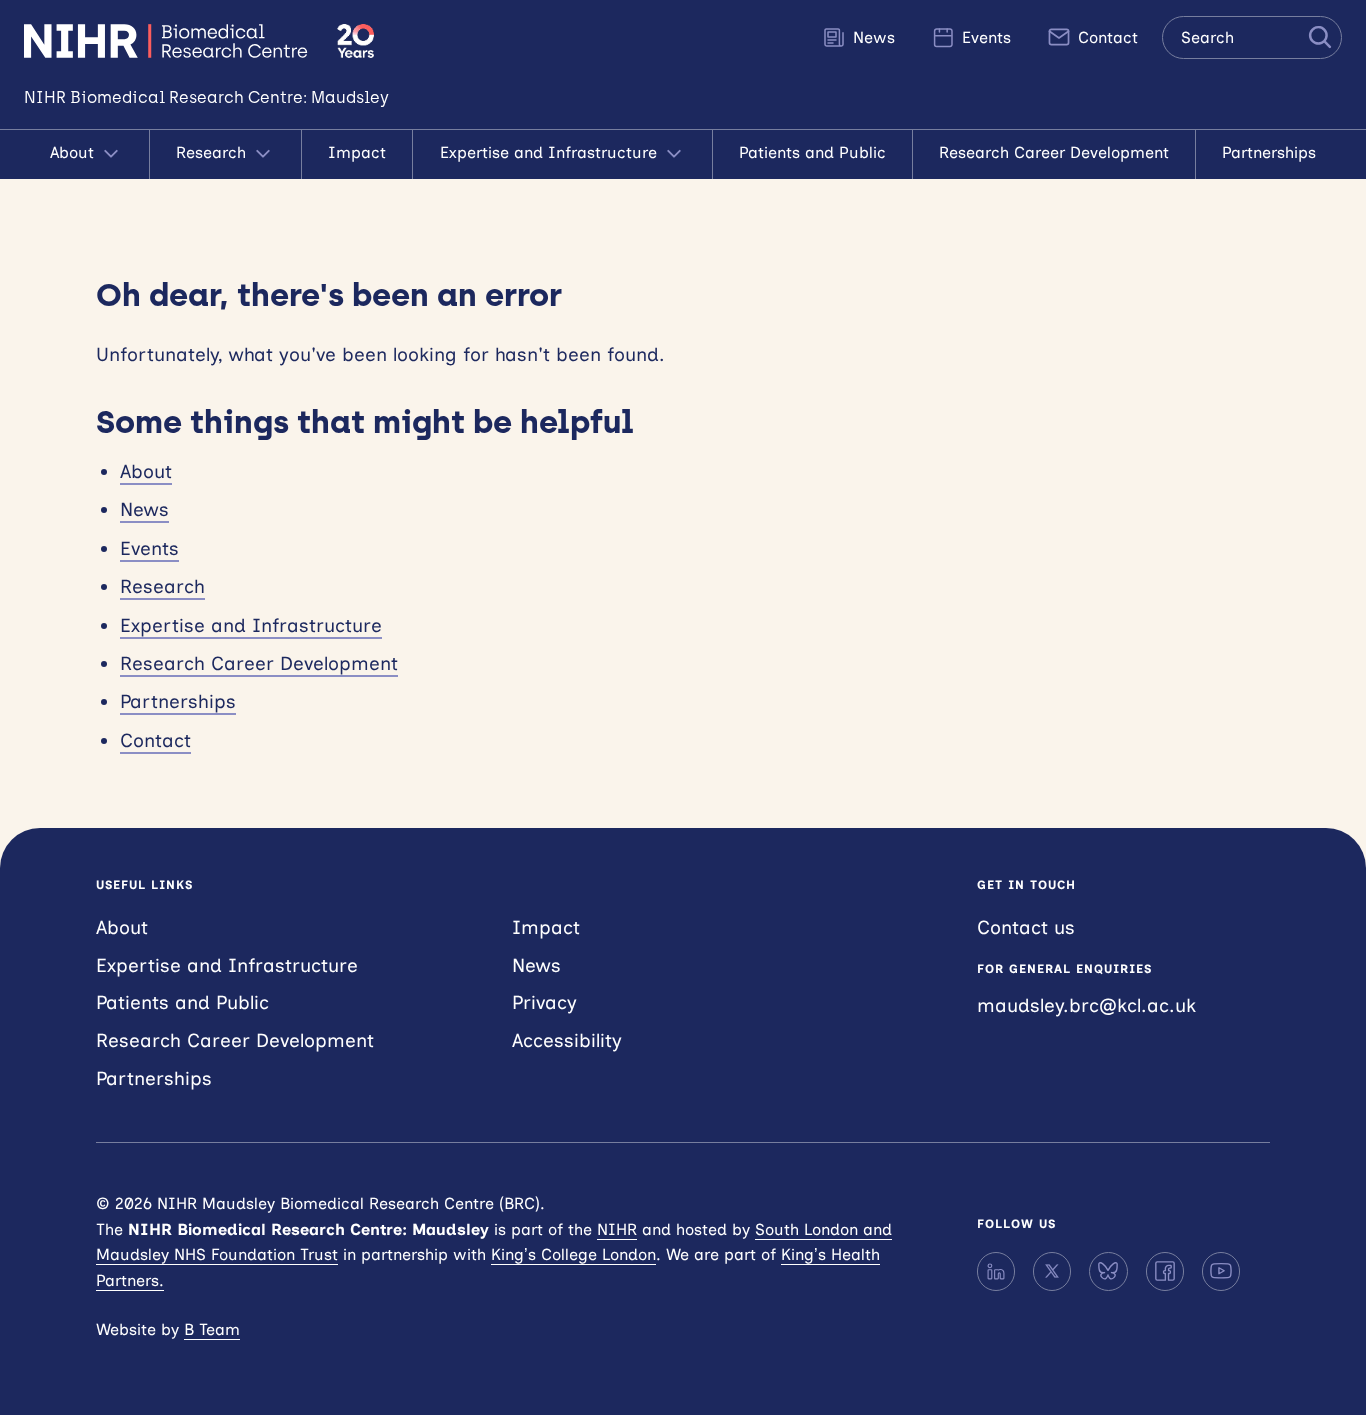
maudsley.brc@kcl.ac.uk (1086, 1005)
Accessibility (567, 1040)
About (74, 152)
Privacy (544, 1002)
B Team (212, 1329)
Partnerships (1269, 152)
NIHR (617, 1229)
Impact (357, 152)
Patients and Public (812, 152)
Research (213, 152)
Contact (1105, 37)
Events (984, 37)
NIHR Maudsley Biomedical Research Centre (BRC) (168, 41)
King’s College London (573, 1254)
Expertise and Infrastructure (551, 152)
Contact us (1026, 927)
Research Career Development (1054, 152)
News (871, 37)
